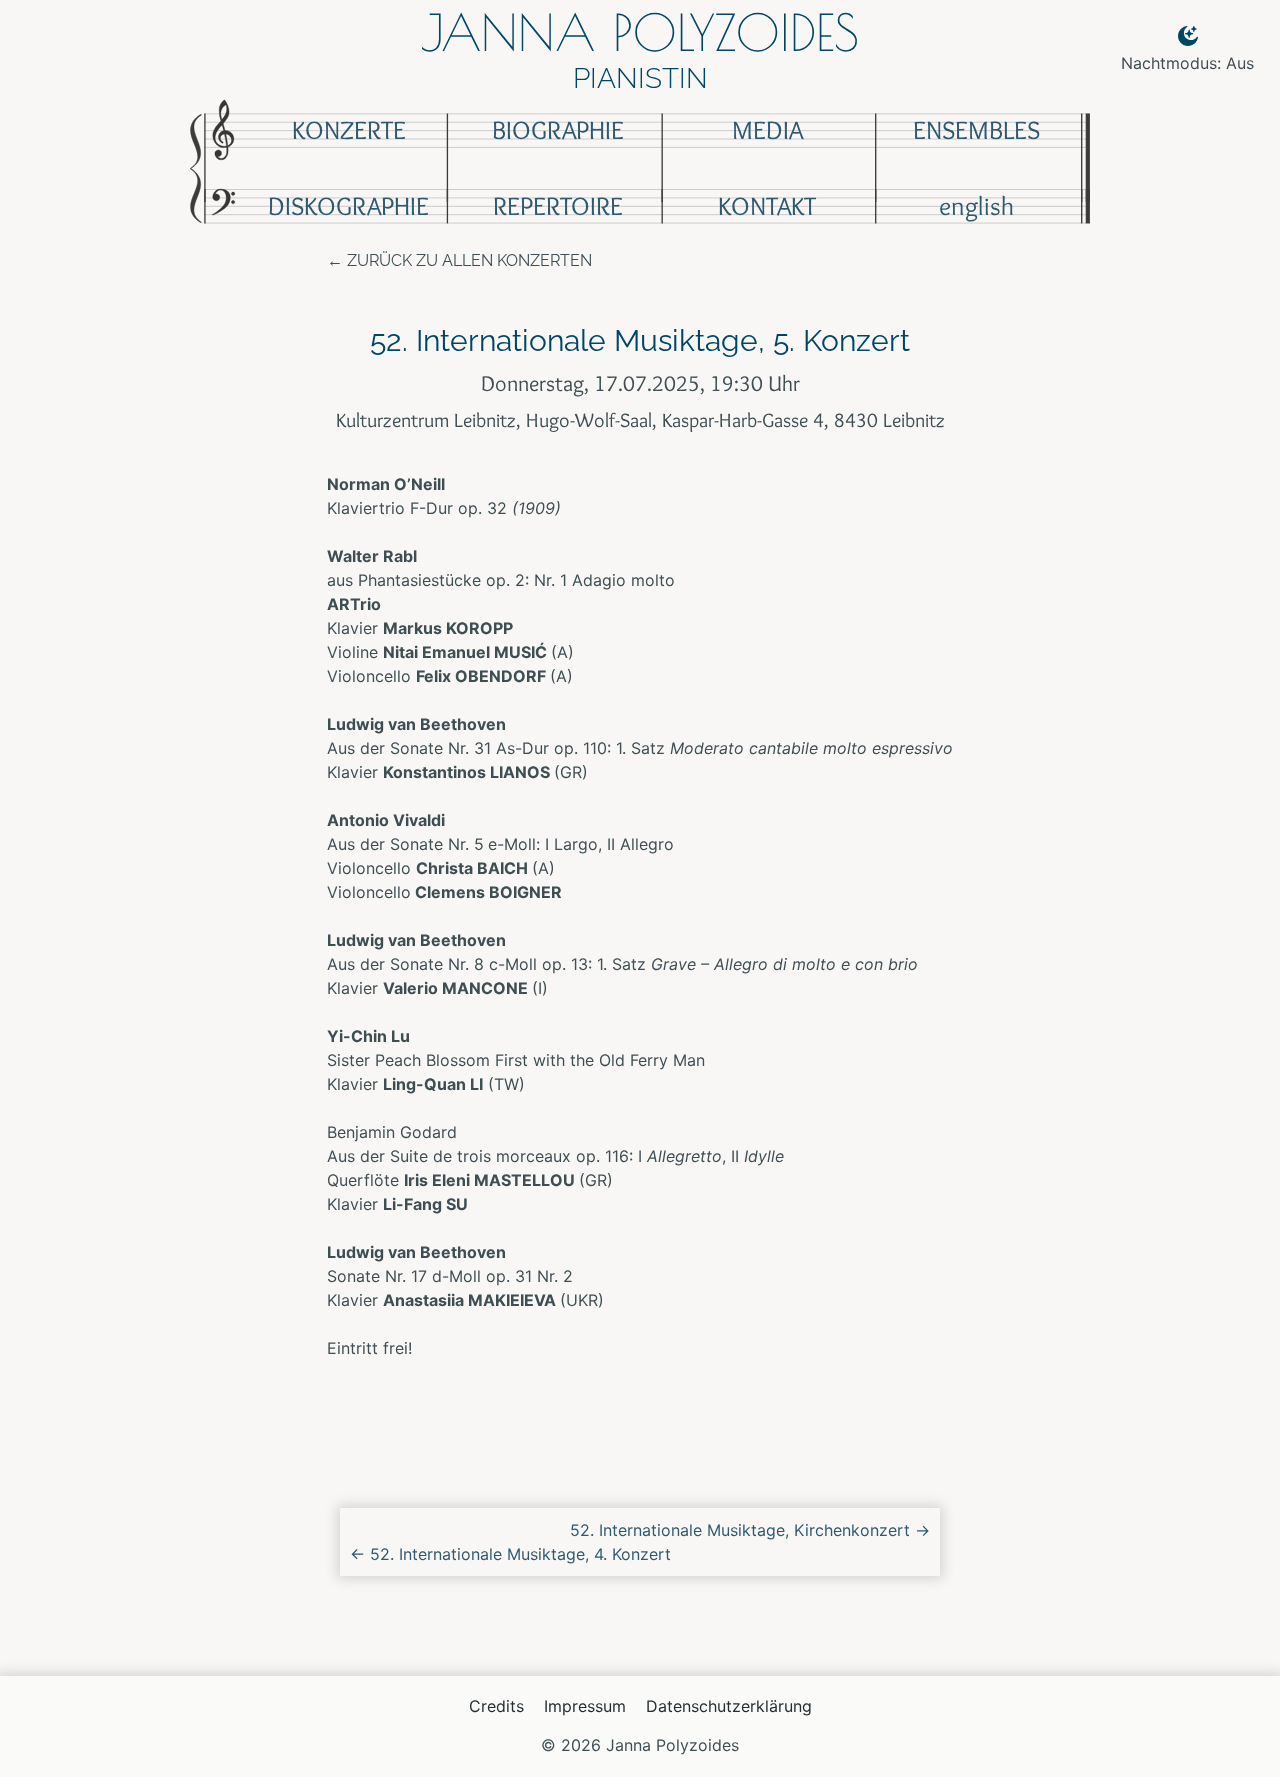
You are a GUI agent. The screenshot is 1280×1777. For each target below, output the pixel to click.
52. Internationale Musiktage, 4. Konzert (510, 1554)
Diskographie (348, 206)
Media (767, 130)
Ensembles (976, 130)
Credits (496, 1706)
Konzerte (349, 130)
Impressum (585, 1706)
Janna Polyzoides (640, 32)
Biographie (558, 130)
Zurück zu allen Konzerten (469, 260)
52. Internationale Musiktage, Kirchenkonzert (750, 1530)
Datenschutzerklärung (729, 1706)
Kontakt (767, 206)
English (976, 206)
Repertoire (558, 206)
